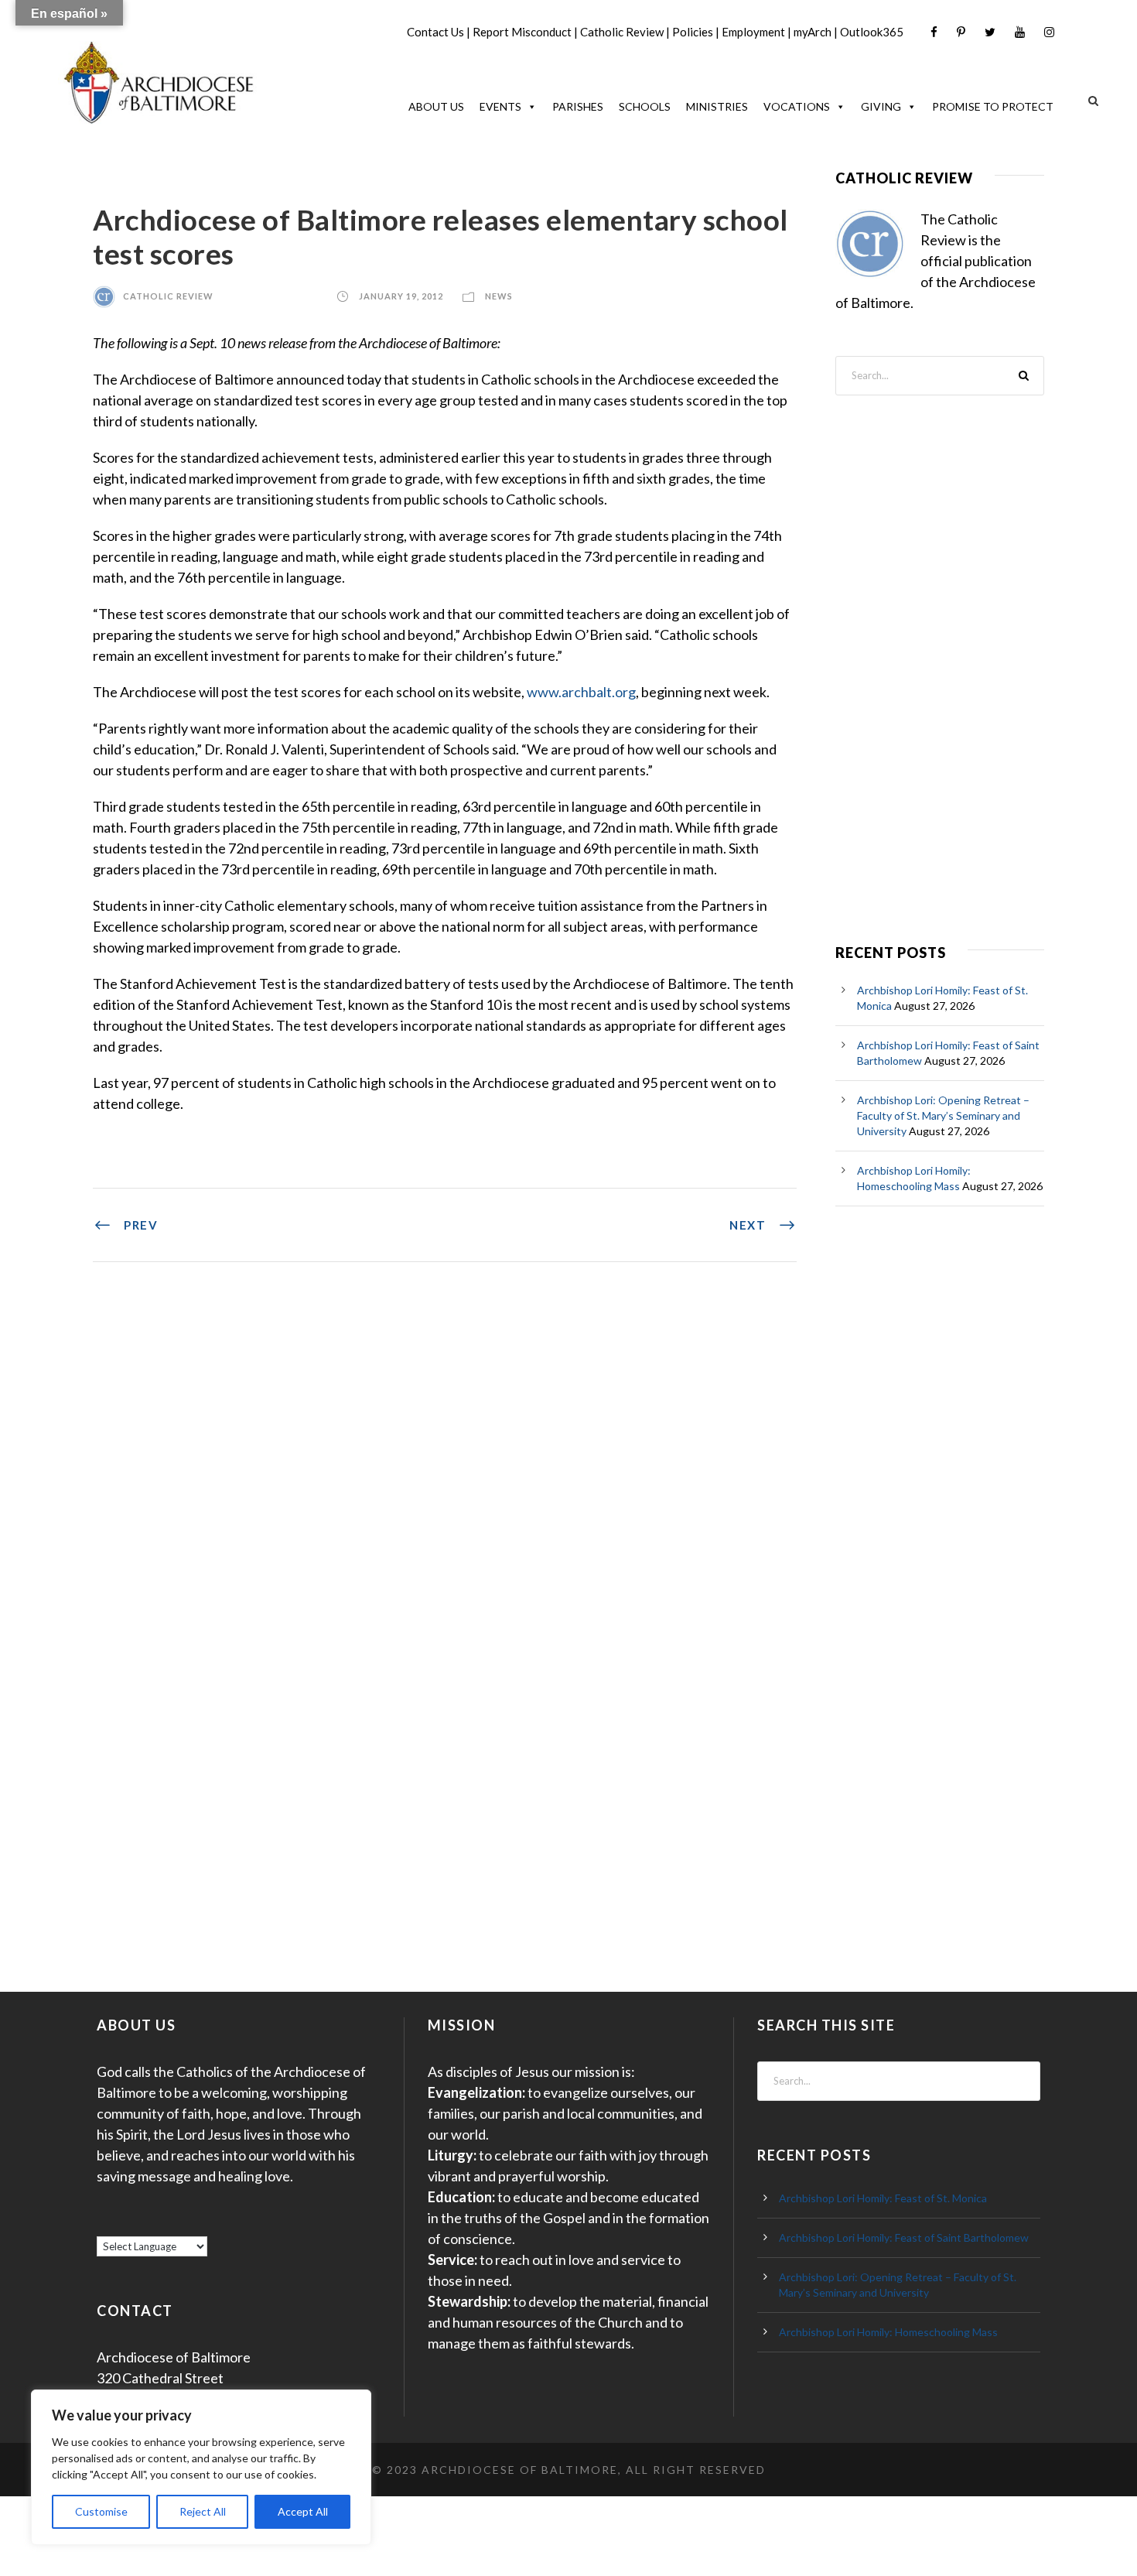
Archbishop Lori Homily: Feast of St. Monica (883, 2198)
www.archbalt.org (581, 692)
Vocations (797, 106)
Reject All (203, 2511)
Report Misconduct (522, 32)
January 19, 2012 (401, 296)
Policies (693, 32)
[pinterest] (961, 32)
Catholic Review (622, 32)
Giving (881, 106)
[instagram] (1049, 32)
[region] (201, 2467)
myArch (813, 32)
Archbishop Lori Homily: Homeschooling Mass (888, 2332)
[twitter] (990, 32)
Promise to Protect (993, 106)
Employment (753, 32)
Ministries (717, 106)
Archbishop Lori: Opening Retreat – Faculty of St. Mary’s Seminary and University (943, 1115)
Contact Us (435, 32)
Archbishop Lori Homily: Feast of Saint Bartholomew (904, 2237)
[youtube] (1020, 32)
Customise (101, 2511)
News (499, 296)
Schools (645, 106)
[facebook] (934, 32)
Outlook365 (872, 32)
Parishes (578, 106)
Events (500, 106)
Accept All (303, 2511)
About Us (436, 106)
